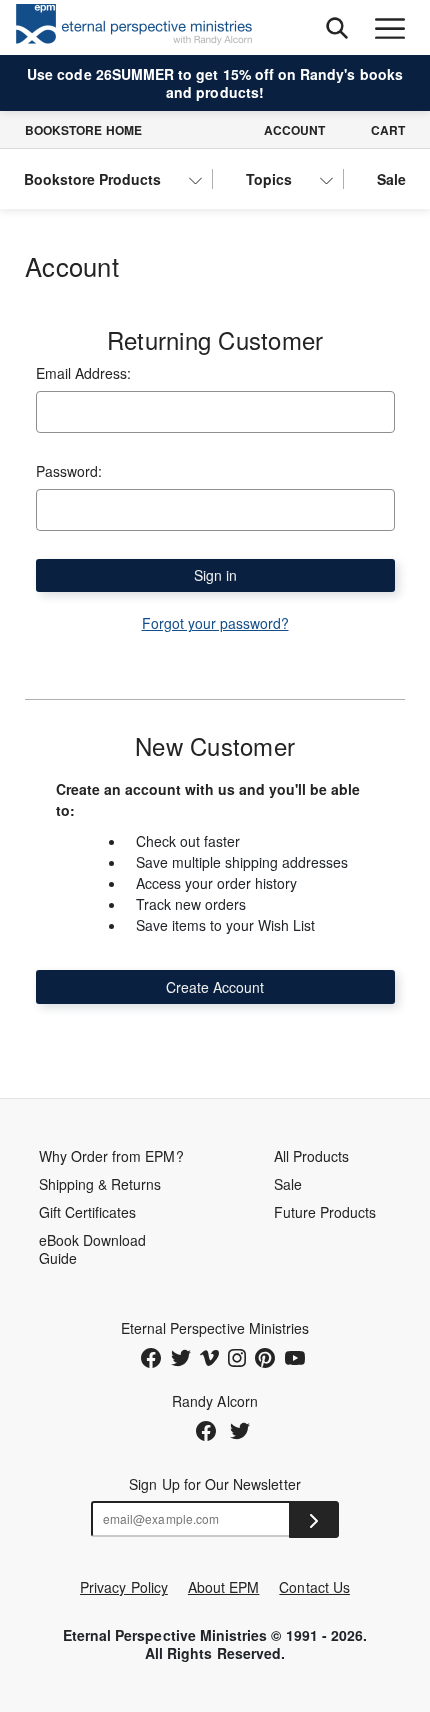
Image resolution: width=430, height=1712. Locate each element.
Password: (69, 471)
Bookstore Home (83, 130)
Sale (391, 179)
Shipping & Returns (100, 1184)
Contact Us (314, 1587)
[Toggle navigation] (389, 27)
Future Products (325, 1212)
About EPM (224, 1587)
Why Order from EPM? (111, 1156)
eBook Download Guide (93, 1249)
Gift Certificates (88, 1212)
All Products (312, 1156)
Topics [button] (269, 179)
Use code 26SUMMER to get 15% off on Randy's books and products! (215, 83)
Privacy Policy (124, 1587)
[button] (336, 27)
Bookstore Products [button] (93, 179)
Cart (388, 130)
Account (294, 130)
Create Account (215, 987)
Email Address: (83, 373)
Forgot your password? (215, 623)
